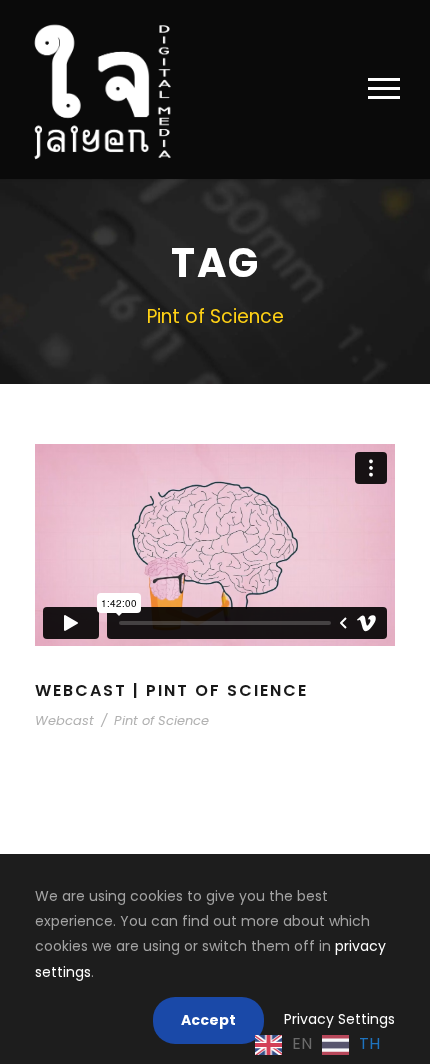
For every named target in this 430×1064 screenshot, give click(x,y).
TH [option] (369, 1043)
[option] (351, 1045)
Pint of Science (161, 720)
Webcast (64, 720)
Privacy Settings (339, 1019)
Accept (208, 1020)
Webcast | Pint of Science (171, 690)
